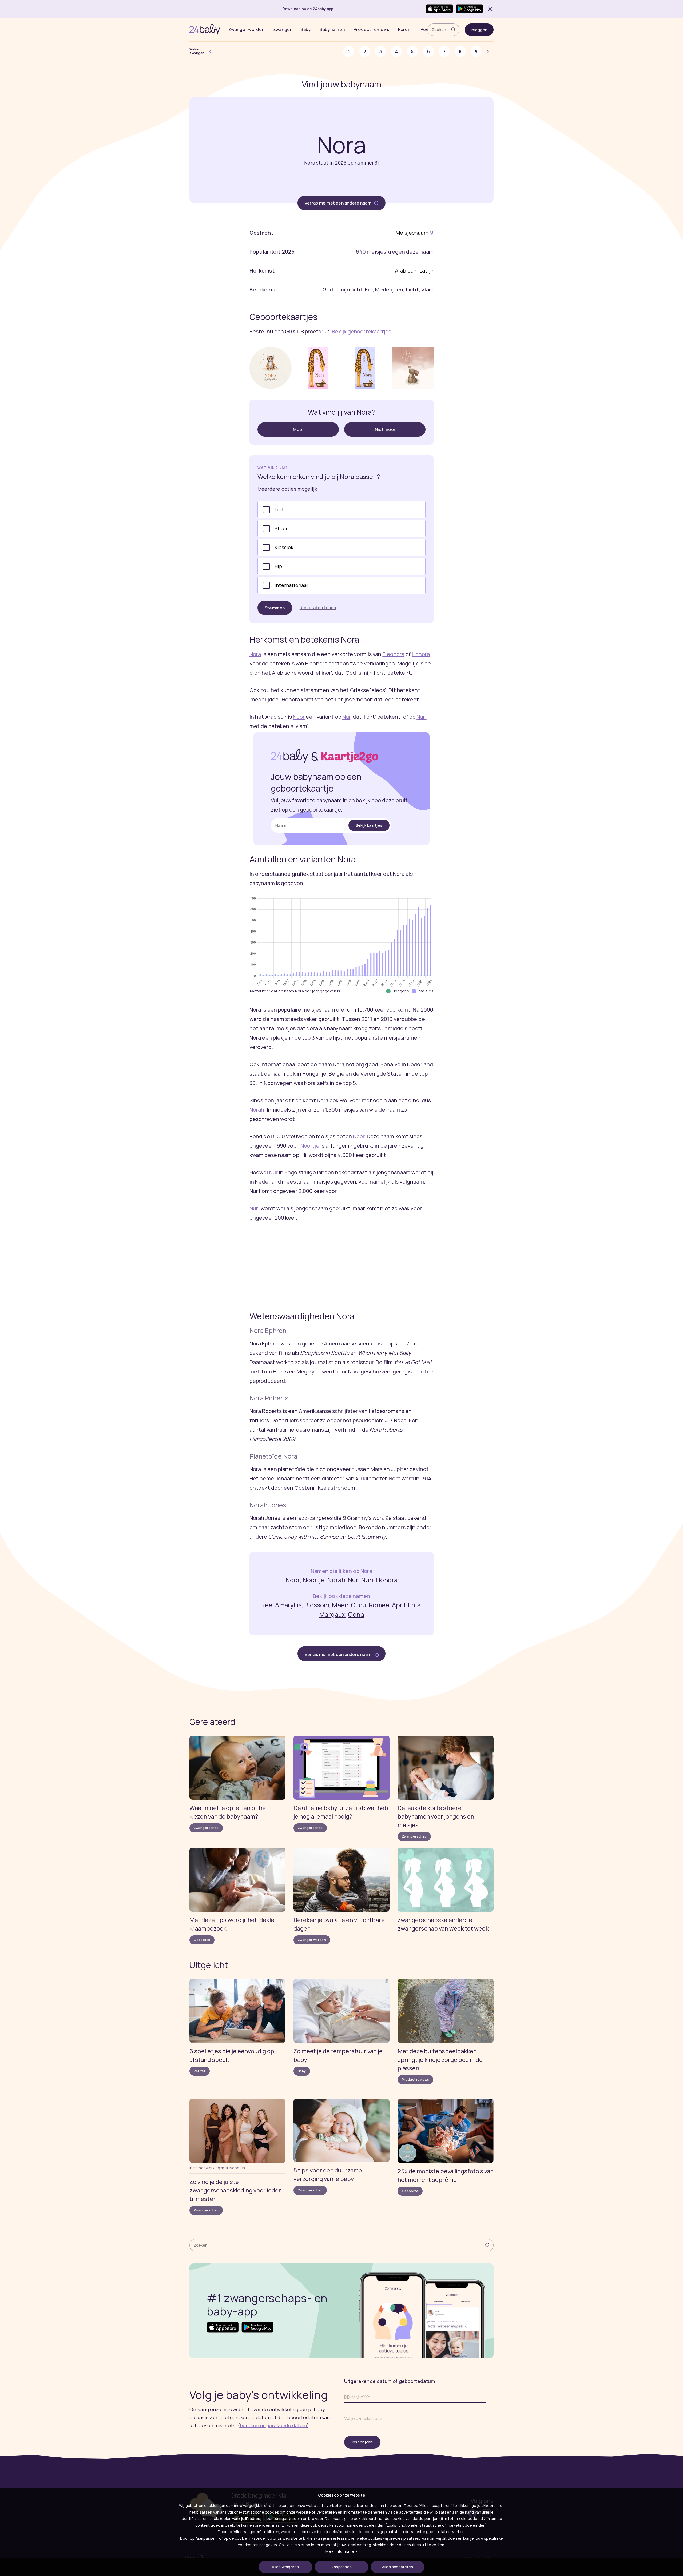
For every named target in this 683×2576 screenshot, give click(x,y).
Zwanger (283, 29)
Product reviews (372, 29)
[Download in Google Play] (469, 9)
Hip (278, 566)
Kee (267, 1605)
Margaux (332, 1614)
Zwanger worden (247, 29)
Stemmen (275, 608)
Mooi (298, 429)
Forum (405, 29)
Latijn (426, 271)
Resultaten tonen (318, 608)
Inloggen (479, 30)
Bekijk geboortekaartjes (362, 331)
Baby (306, 29)
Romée (379, 1605)
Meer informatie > (341, 2551)
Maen (340, 1605)
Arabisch (406, 271)
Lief (279, 509)
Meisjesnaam (412, 233)
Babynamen (332, 29)
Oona (356, 1614)
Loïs (414, 1605)
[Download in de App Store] (439, 9)
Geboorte (202, 1940)
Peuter (200, 2071)
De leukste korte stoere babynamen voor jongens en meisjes (436, 1816)
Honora (421, 654)
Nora (255, 654)
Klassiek (284, 547)
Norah (257, 1110)
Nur (346, 717)
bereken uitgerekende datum (273, 2425)
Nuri (421, 717)
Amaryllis (289, 1605)
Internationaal (291, 585)
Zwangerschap (206, 1828)
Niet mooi (385, 429)
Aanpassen (341, 2567)
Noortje (310, 1146)
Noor (299, 717)
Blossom (317, 1605)
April (399, 1605)
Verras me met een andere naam (338, 203)
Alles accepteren (398, 2567)
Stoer (281, 528)
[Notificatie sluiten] (489, 9)
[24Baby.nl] (205, 30)
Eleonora (393, 654)
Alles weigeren (285, 2567)
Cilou (359, 1605)
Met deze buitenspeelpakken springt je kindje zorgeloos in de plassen (440, 2060)
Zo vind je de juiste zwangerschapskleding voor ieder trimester (235, 2190)
